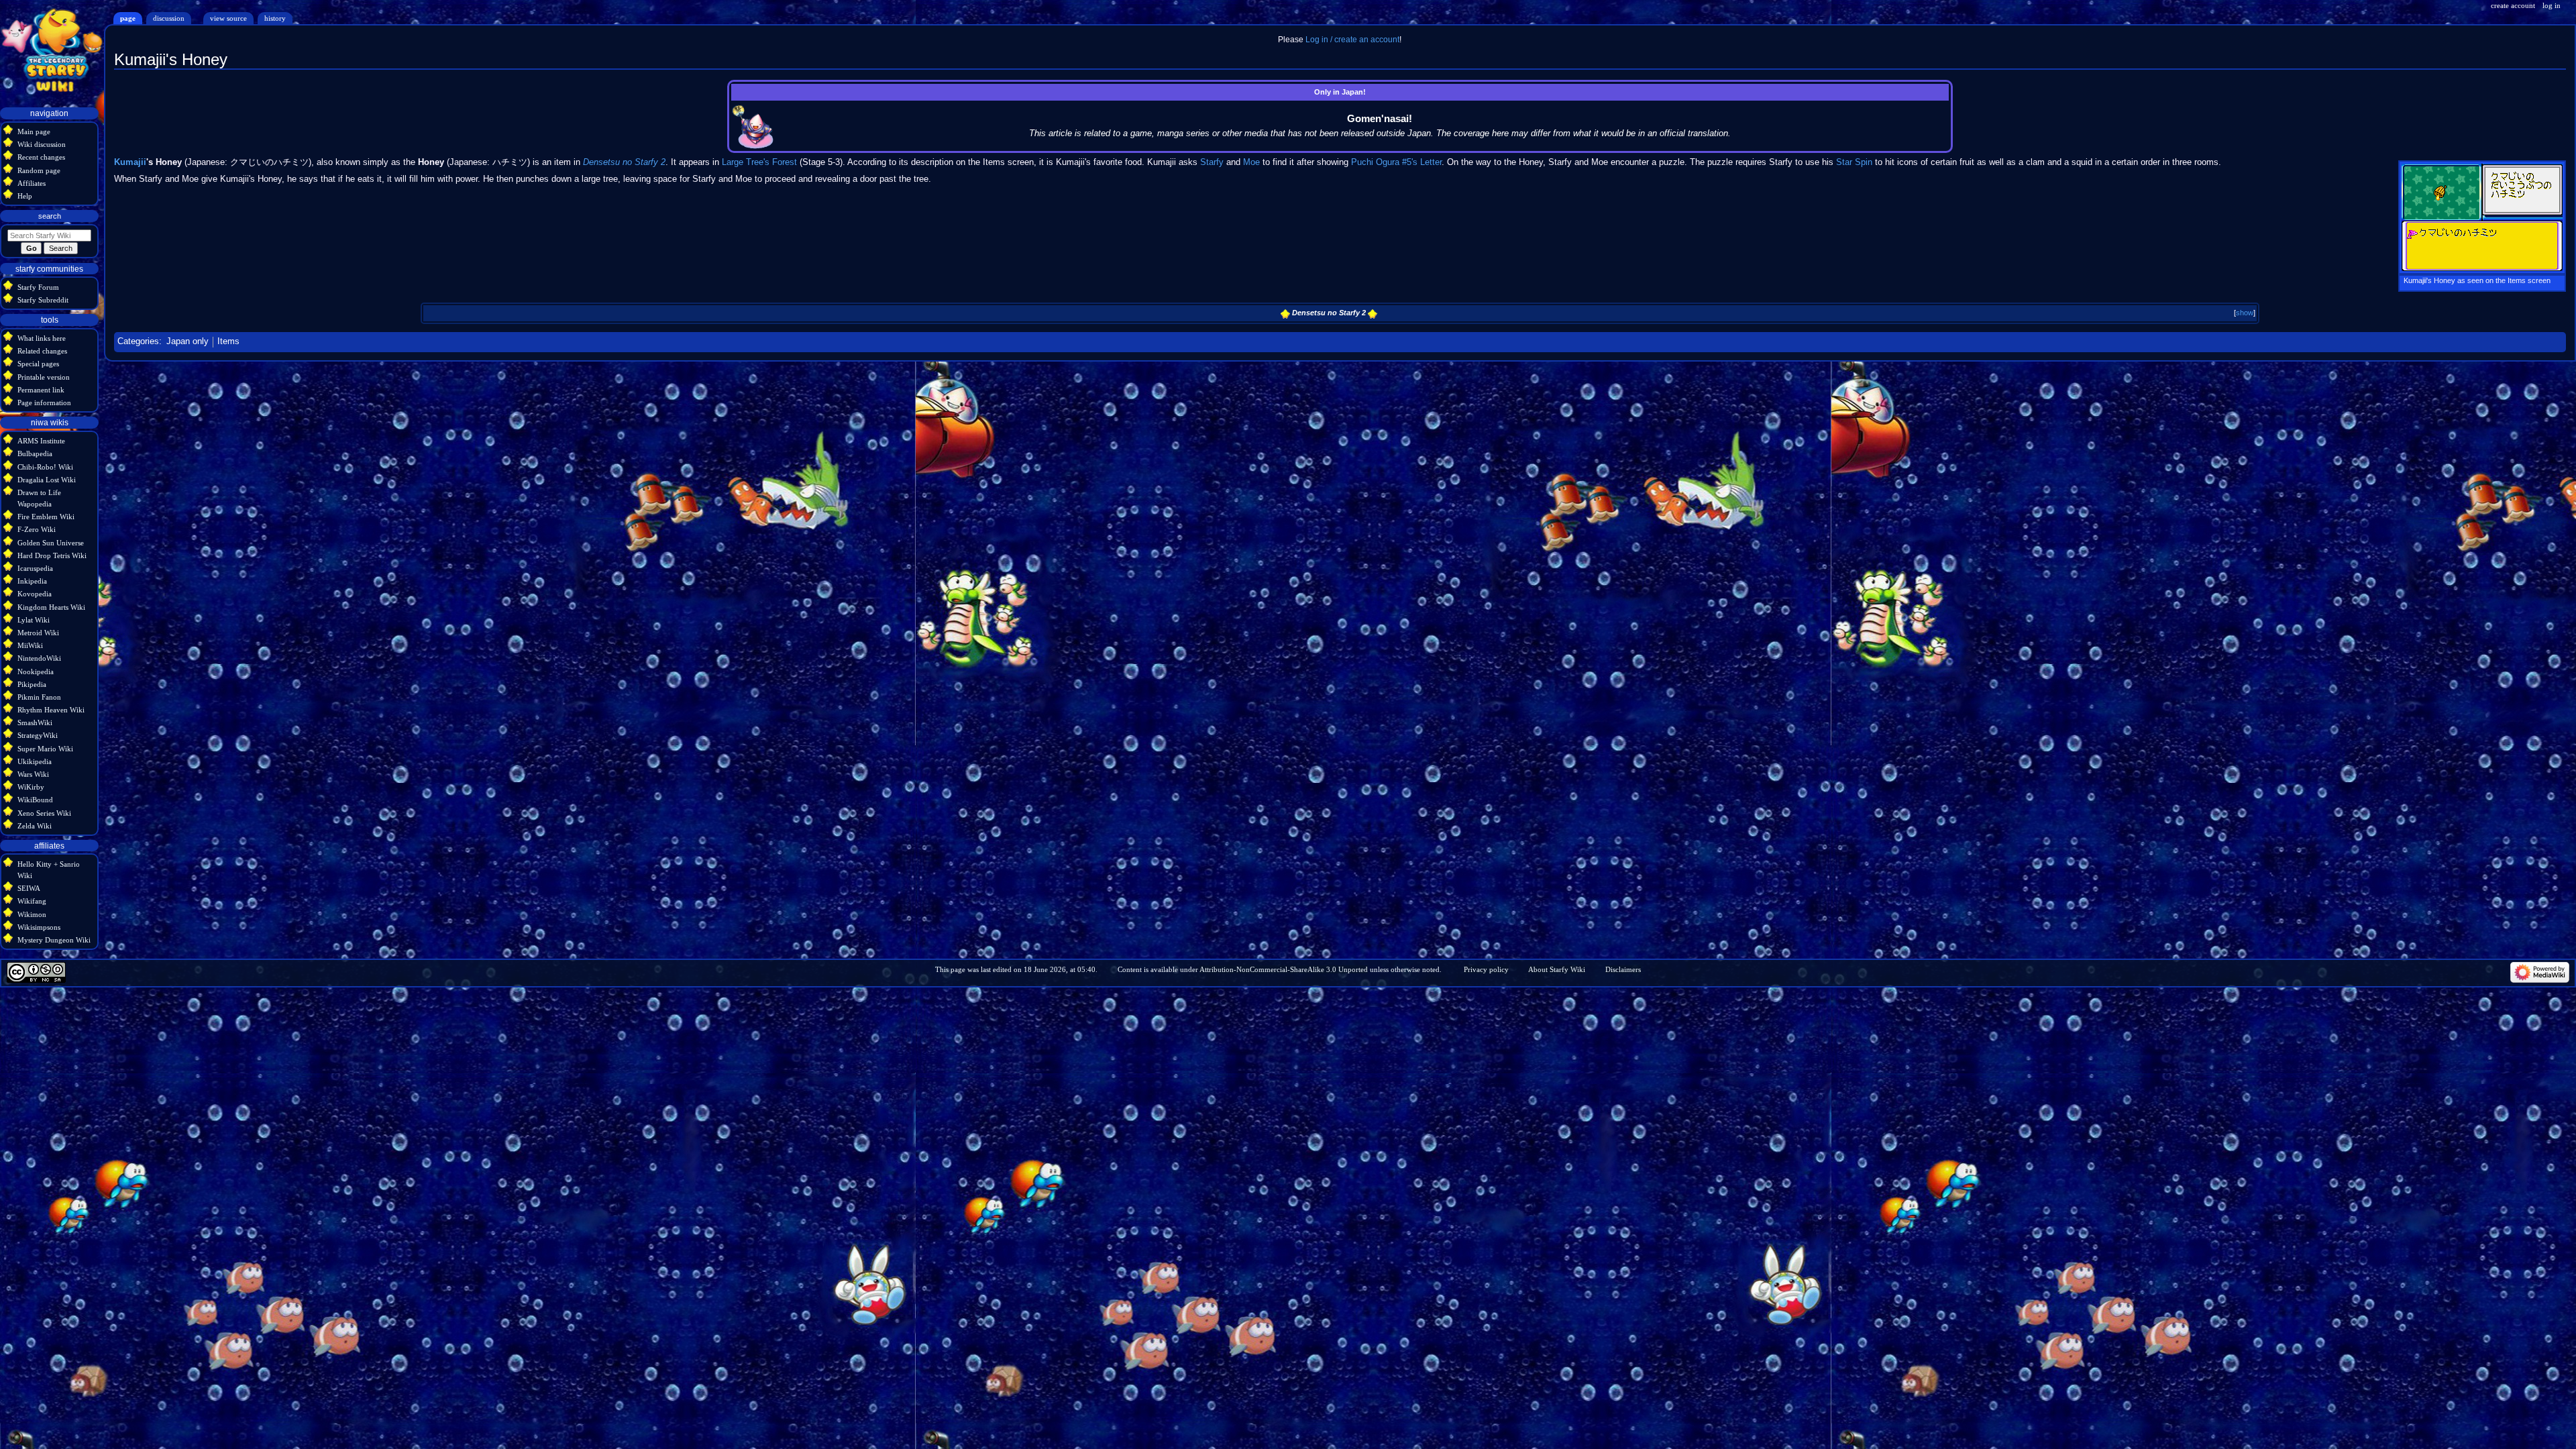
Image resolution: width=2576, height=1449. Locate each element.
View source (228, 18)
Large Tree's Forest (759, 162)
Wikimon (32, 914)
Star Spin (1854, 162)
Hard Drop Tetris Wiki (52, 555)
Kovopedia (35, 594)
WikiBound (35, 800)
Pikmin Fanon (39, 697)
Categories (138, 341)
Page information (44, 402)
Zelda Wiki (35, 826)
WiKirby (31, 787)
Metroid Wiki (38, 633)
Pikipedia (32, 684)
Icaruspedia (35, 568)
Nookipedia (36, 672)
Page (128, 18)
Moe (1251, 162)
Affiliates (32, 183)
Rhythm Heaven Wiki (51, 710)
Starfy (1212, 162)
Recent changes (41, 157)
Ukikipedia (35, 761)
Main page (34, 131)
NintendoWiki (39, 658)
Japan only (187, 341)
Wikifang (32, 901)
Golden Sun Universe (51, 543)
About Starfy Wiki (1557, 969)
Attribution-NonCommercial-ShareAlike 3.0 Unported (1284, 969)
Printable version (44, 377)
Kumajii (130, 162)
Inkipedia (32, 581)
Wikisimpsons (39, 927)
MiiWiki (30, 645)
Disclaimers (1623, 969)
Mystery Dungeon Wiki (54, 940)
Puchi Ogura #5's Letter (1396, 162)
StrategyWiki (38, 735)
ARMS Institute (41, 441)
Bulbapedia (35, 453)
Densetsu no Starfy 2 (624, 162)
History (275, 18)
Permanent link (41, 390)
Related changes (42, 351)
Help (25, 196)
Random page (39, 170)
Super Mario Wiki (45, 749)
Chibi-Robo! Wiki (45, 467)
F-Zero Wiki (37, 529)
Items (228, 341)
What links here (42, 338)
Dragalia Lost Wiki (47, 480)
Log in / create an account (1352, 40)
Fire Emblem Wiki (46, 517)
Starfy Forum (38, 287)
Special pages (38, 364)
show (2245, 313)
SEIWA (29, 888)
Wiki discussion (42, 144)
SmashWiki (35, 722)
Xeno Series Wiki (44, 813)
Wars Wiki (33, 774)
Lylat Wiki (34, 620)
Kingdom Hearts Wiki (51, 607)
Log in (2552, 5)
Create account (2513, 5)
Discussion (169, 18)
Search (50, 216)
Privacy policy (1486, 969)
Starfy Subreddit (43, 300)
